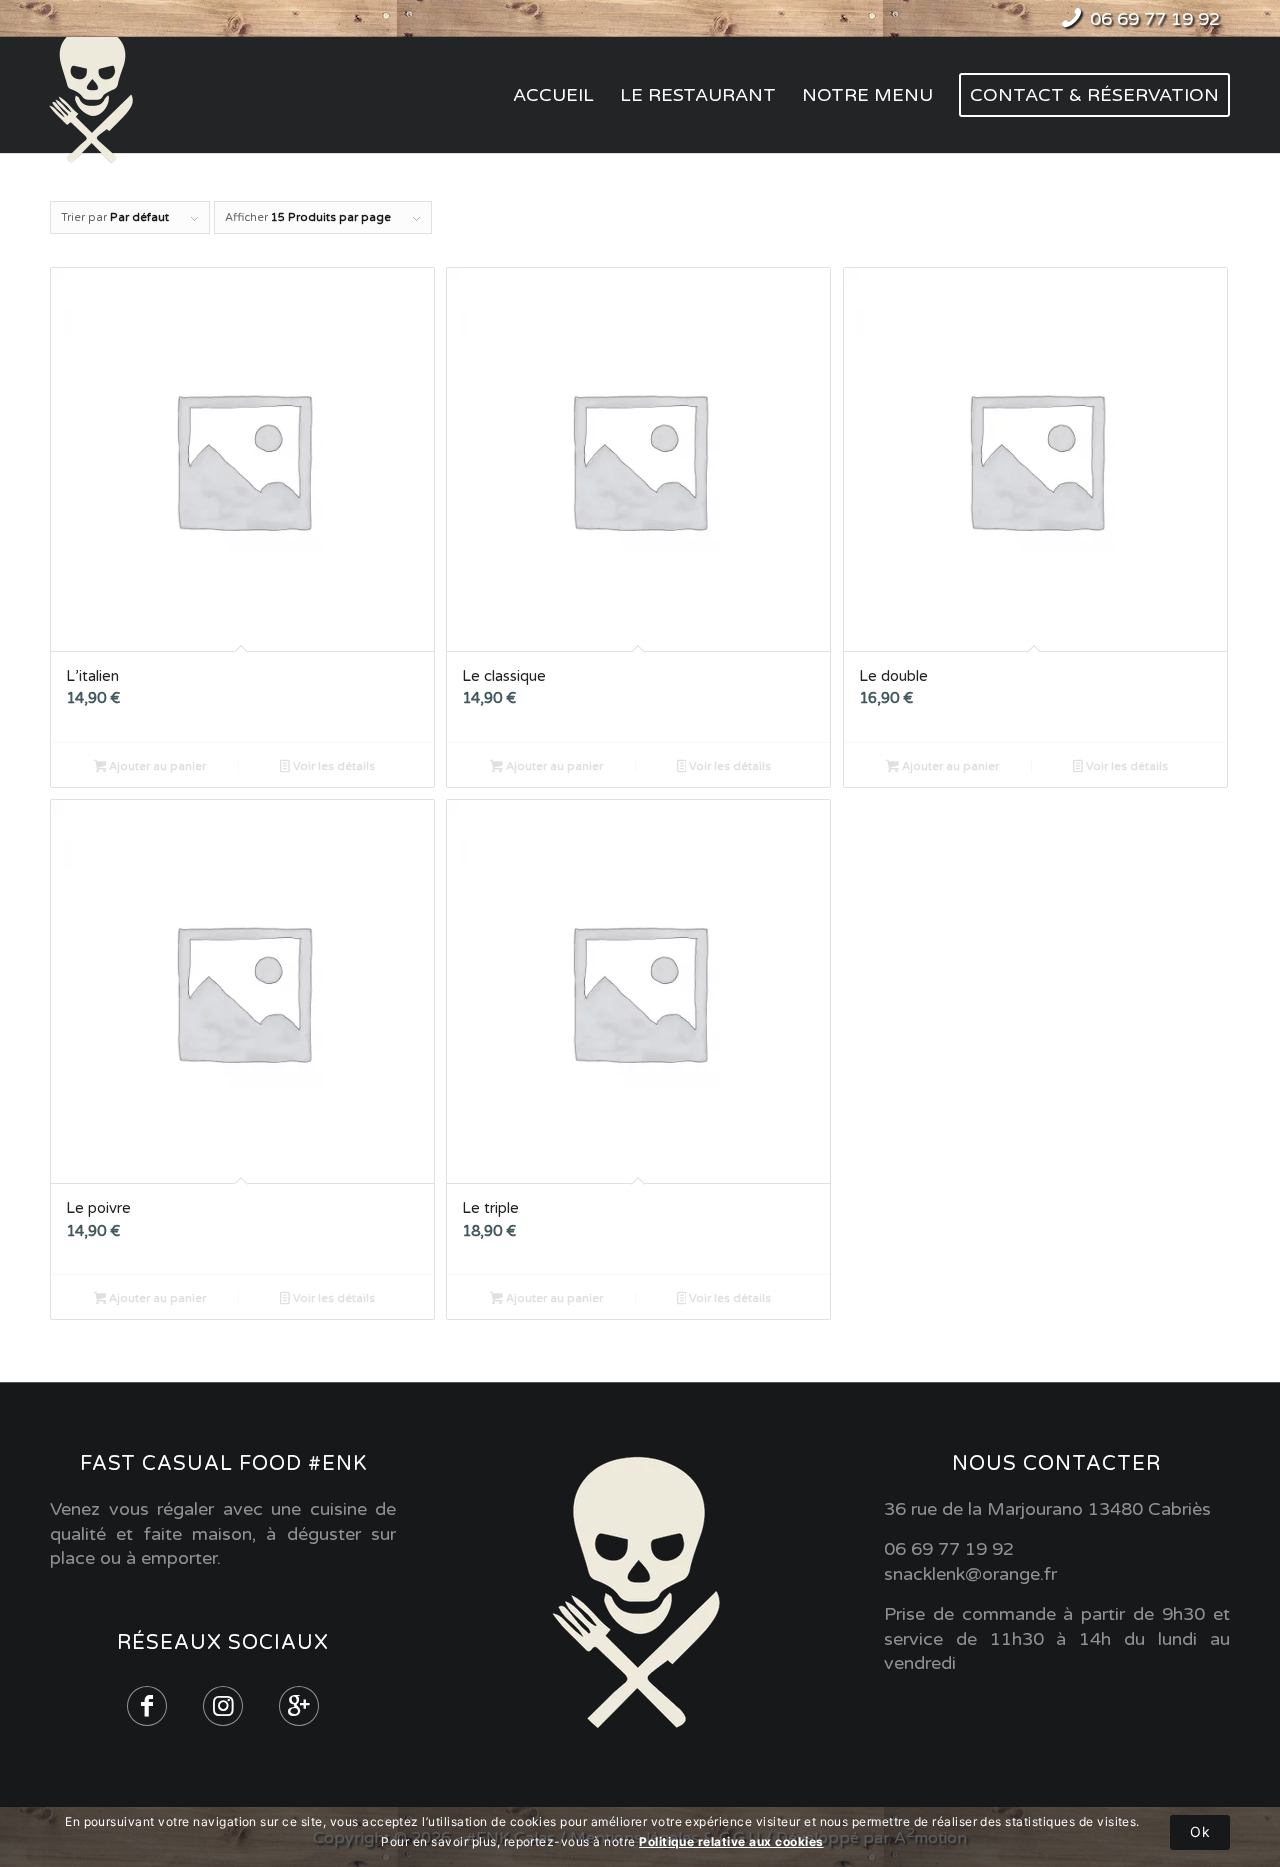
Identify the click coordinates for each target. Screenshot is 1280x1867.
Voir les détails (332, 766)
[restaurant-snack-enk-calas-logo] (98, 95)
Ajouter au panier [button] (156, 766)
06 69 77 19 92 (1155, 19)
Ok (1200, 1831)
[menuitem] (553, 95)
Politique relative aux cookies (731, 1841)
